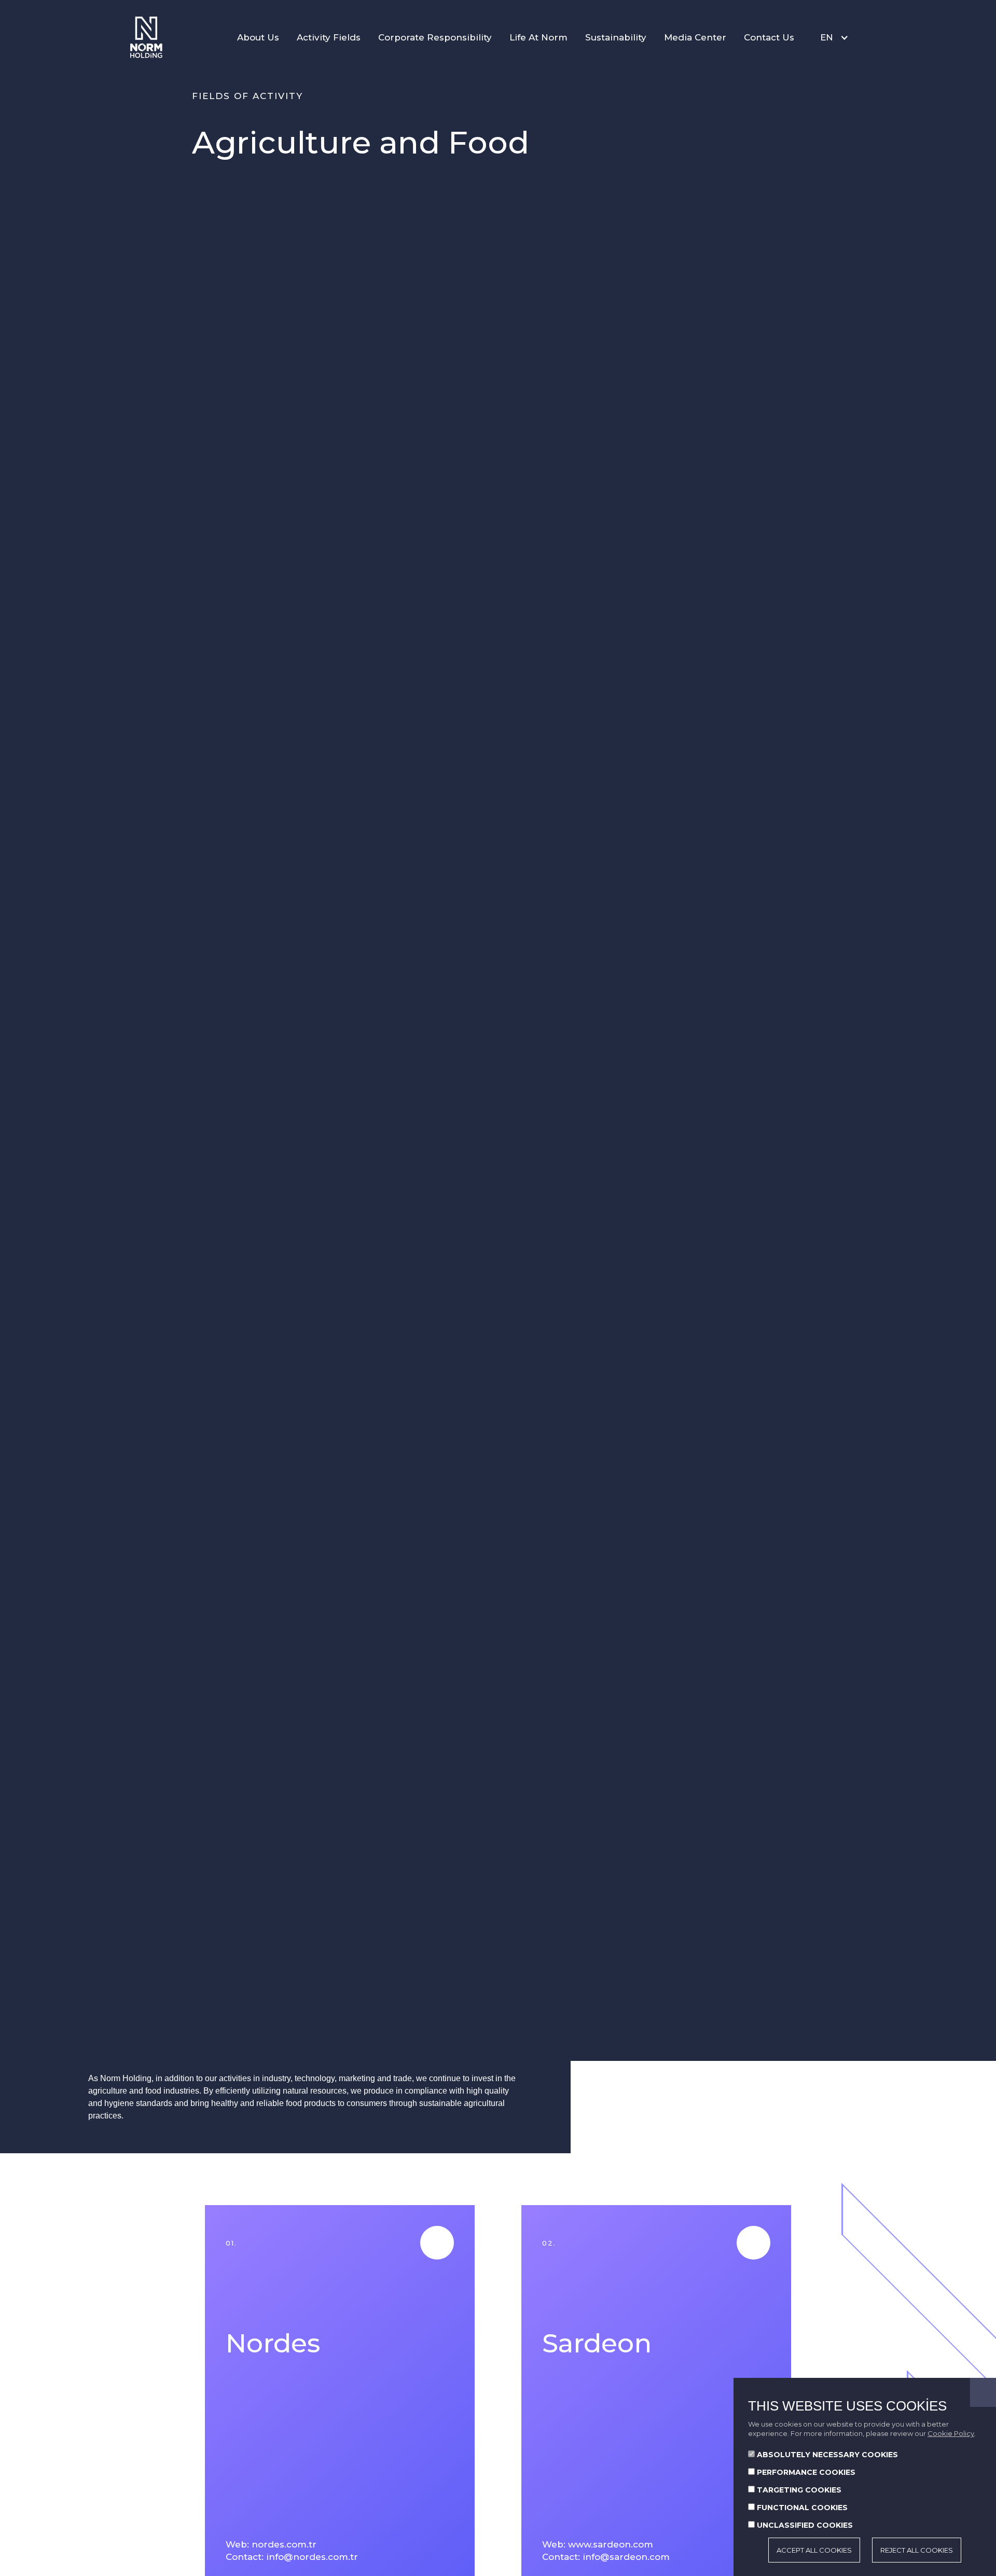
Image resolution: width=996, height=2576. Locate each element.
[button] (832, 37)
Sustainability (616, 37)
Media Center (695, 37)
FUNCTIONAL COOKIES (802, 2508)
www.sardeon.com (611, 2544)
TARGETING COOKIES (799, 2490)
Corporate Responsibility (435, 37)
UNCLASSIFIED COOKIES (805, 2525)
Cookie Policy (951, 2433)
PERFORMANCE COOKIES (806, 2472)
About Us (258, 37)
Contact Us (769, 37)
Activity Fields (329, 37)
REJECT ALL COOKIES (917, 2550)
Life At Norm (538, 37)
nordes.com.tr (284, 2544)
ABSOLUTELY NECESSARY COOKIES (827, 2455)
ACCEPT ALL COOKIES (814, 2550)
